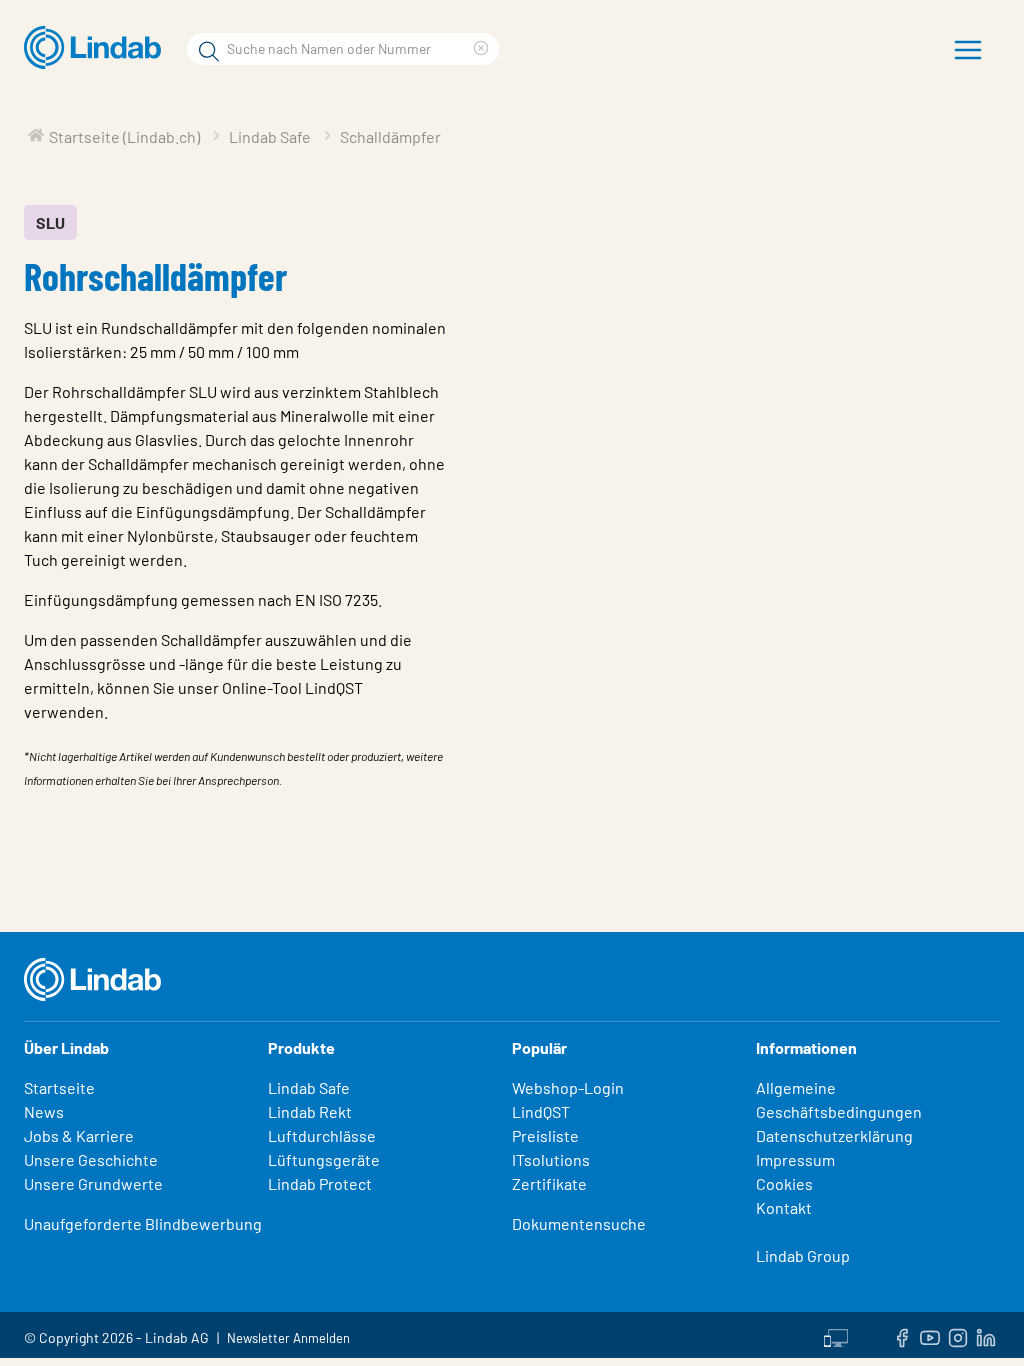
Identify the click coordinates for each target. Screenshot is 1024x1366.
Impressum (795, 1159)
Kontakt (784, 1207)
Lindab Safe (309, 1087)
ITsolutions (551, 1159)
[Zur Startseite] (97, 48)
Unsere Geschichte (91, 1159)
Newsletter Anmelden (288, 1338)
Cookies (784, 1183)
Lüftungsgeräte (324, 1159)
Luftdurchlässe (322, 1135)
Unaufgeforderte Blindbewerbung (143, 1223)
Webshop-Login (568, 1087)
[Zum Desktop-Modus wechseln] (836, 1335)
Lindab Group (803, 1255)
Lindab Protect (320, 1183)
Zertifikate (549, 1183)
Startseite (59, 1087)
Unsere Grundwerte (93, 1183)
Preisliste (545, 1135)
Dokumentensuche (579, 1223)
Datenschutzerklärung (834, 1135)
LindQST (541, 1111)
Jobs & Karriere (79, 1135)
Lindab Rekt (310, 1111)
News (44, 1111)
